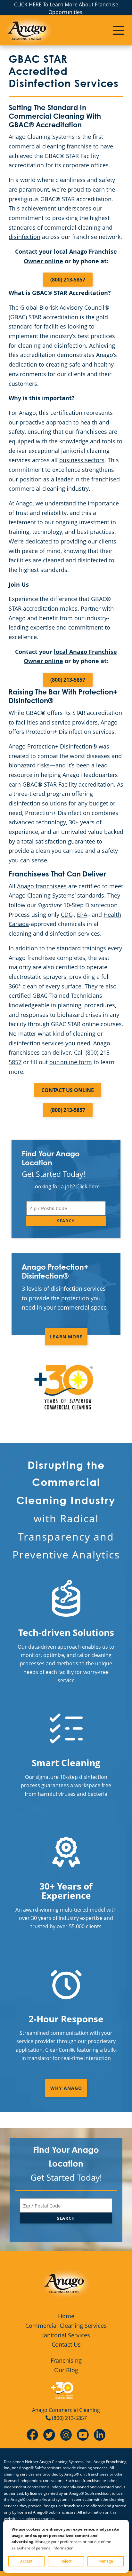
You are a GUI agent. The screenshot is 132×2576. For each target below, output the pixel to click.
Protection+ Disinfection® (62, 746)
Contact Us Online (68, 1090)
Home (66, 2316)
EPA (82, 915)
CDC (66, 915)
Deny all (66, 2561)
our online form (71, 1062)
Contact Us (66, 2344)
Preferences (106, 2561)
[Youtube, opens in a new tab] (83, 2434)
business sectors (82, 460)
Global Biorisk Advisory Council (62, 307)
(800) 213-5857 (68, 280)
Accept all (26, 2561)
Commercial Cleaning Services (66, 2326)
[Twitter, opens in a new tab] (49, 2434)
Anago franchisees (42, 886)
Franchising (66, 2360)
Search (66, 1221)
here (94, 1186)
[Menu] (119, 30)
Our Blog (66, 2370)
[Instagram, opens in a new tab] (66, 2434)
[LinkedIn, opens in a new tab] (100, 2434)
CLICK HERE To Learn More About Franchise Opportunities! (66, 8)
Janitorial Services (66, 2335)
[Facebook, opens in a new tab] (32, 2434)
